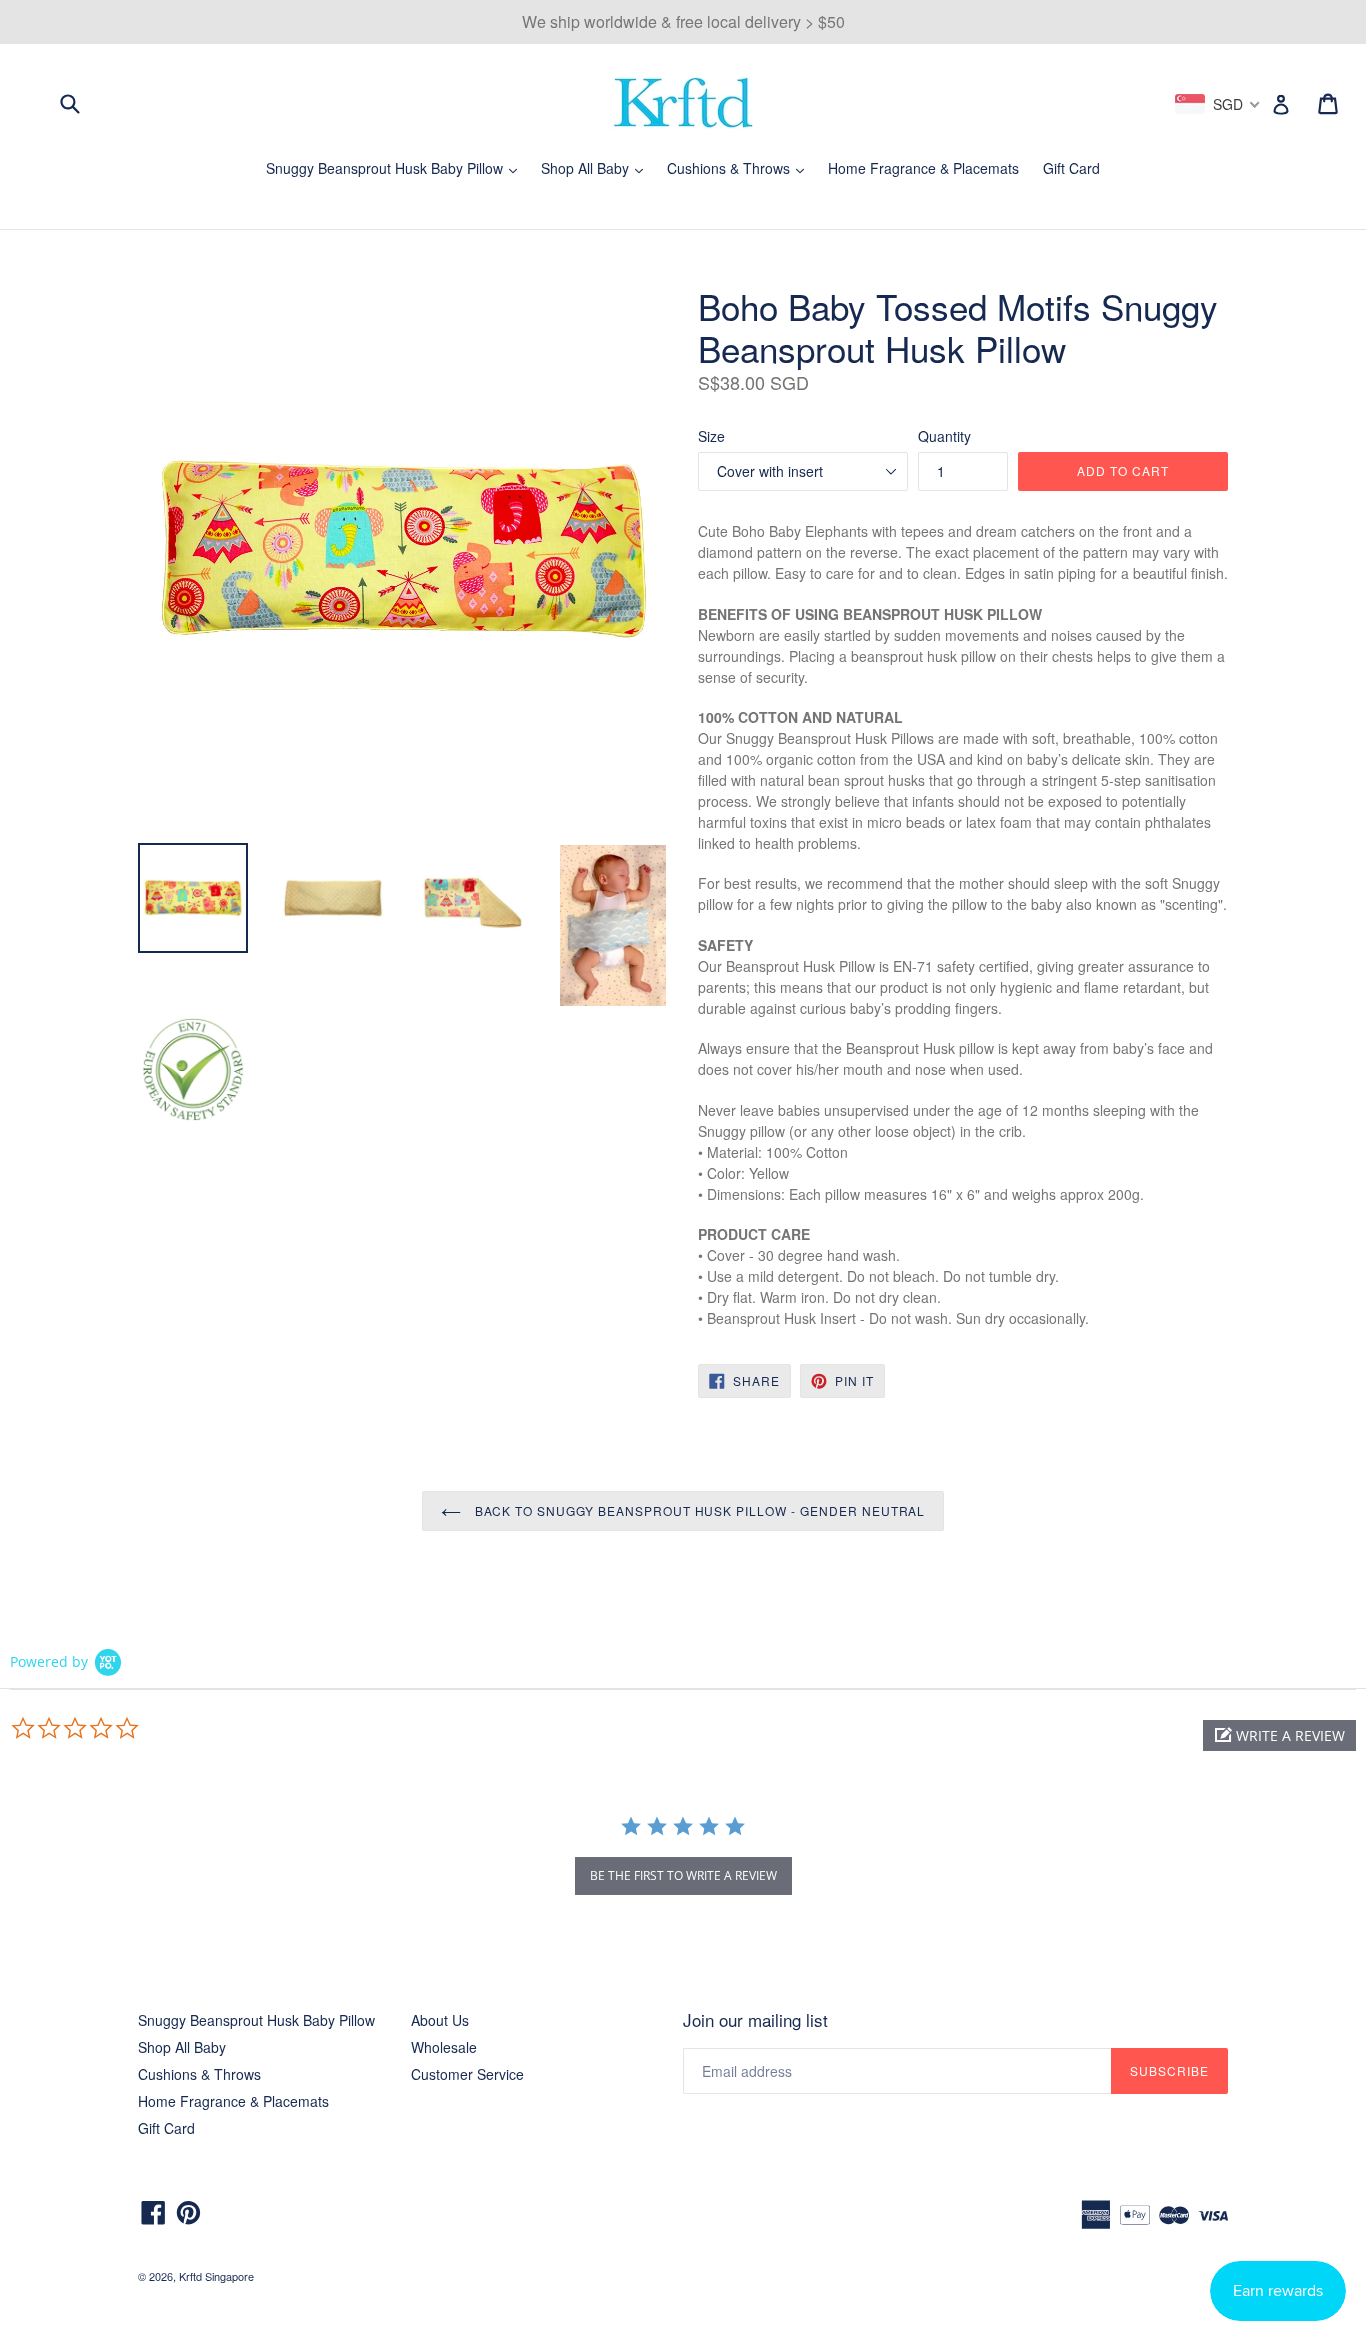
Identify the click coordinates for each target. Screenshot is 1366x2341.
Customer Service (467, 2074)
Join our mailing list (755, 2020)
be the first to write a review (683, 1875)
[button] (1279, 1735)
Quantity (944, 436)
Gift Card (1071, 168)
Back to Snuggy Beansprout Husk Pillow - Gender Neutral (698, 1510)
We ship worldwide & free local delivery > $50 (683, 21)
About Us (440, 2020)
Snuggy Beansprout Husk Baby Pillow (396, 168)
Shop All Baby (597, 168)
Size (711, 436)
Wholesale (444, 2047)
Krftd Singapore (216, 2276)
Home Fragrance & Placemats (923, 168)
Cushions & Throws (740, 168)
